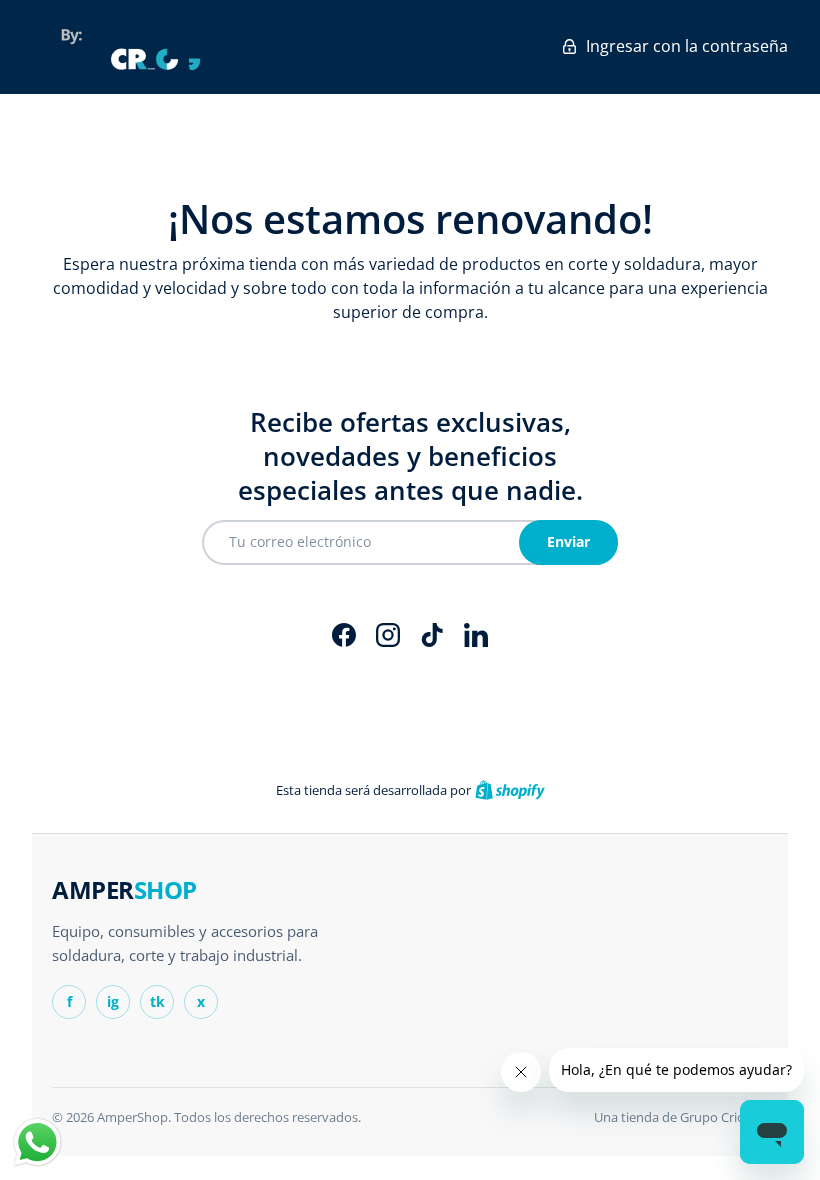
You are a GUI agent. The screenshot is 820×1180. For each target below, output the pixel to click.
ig (113, 1001)
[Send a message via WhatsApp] (37, 1142)
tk (157, 1001)
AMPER (124, 890)
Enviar (568, 541)
